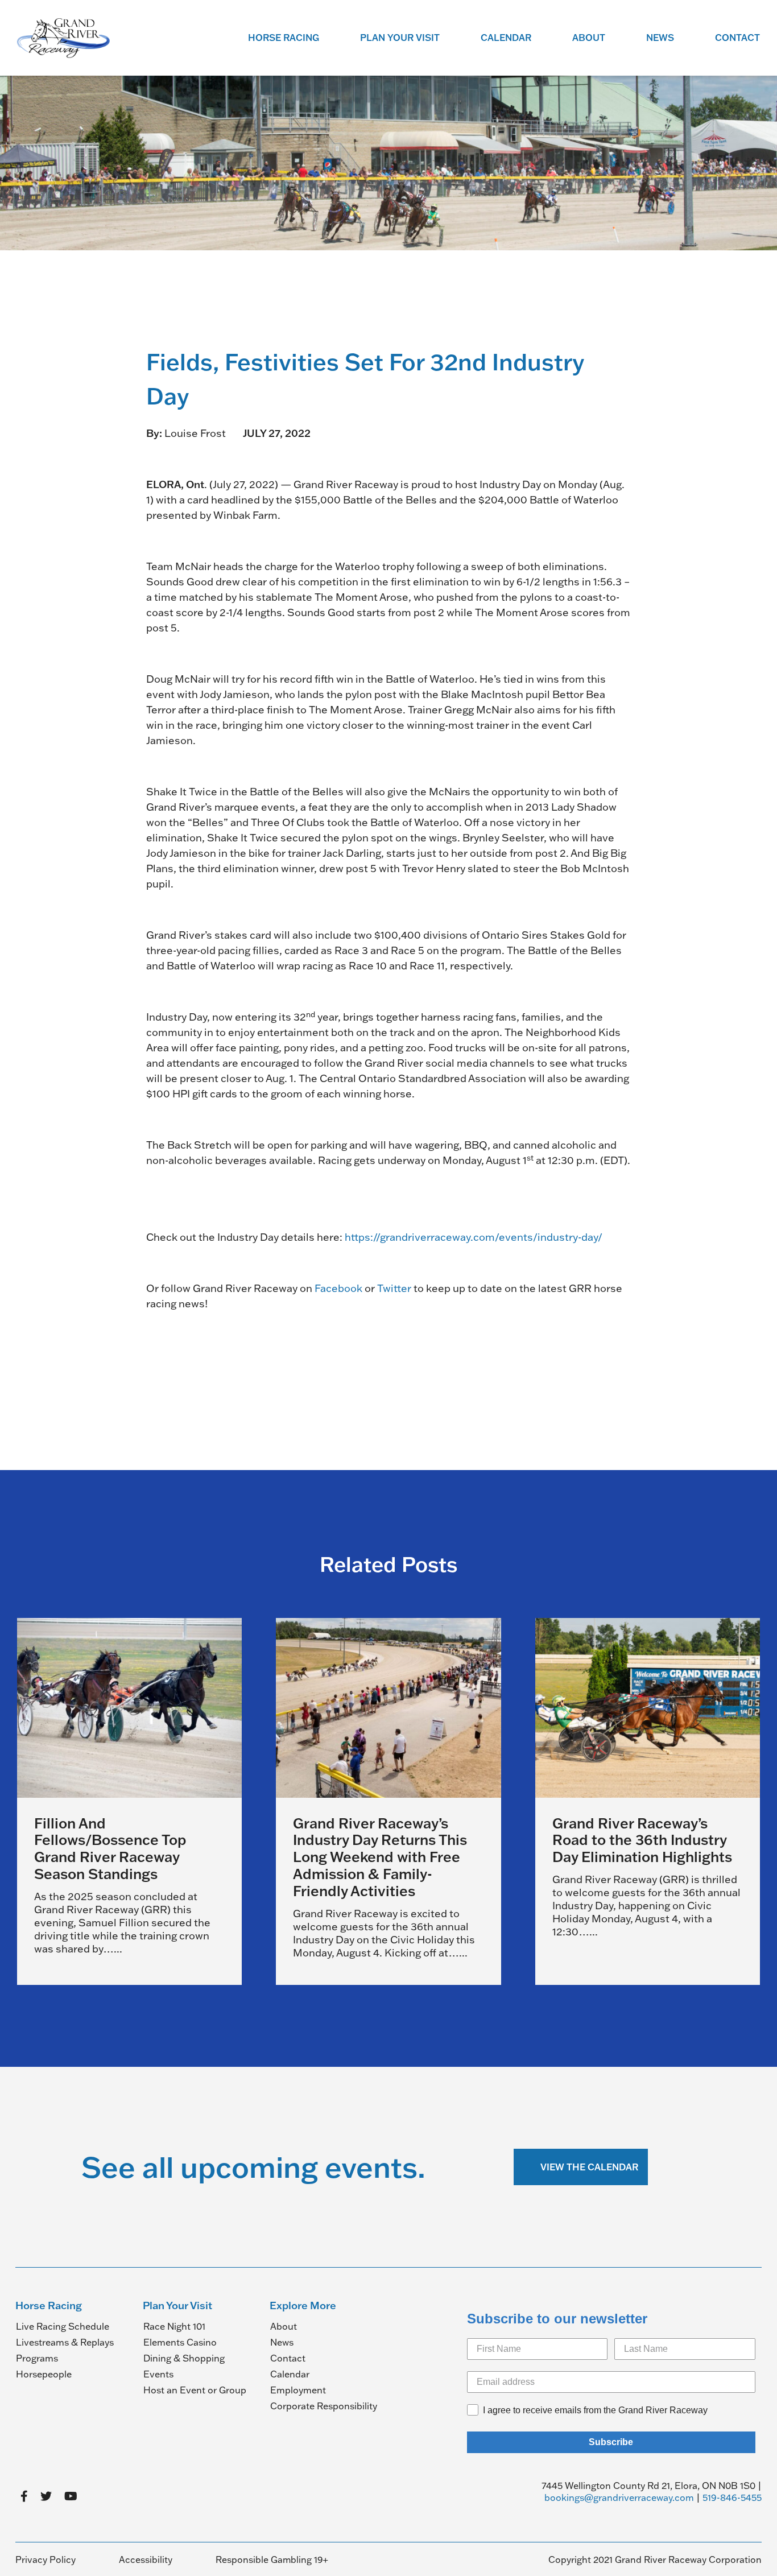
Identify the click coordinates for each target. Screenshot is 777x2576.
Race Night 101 (174, 2326)
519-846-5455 (732, 2497)
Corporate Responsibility (324, 2406)
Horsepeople (44, 2374)
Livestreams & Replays (65, 2342)
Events (158, 2374)
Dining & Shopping (184, 2358)
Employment (298, 2390)
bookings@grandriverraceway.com (619, 2497)
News (660, 38)
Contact (737, 38)
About (589, 38)
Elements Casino (180, 2342)
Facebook (338, 1288)
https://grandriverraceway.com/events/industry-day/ (474, 1237)
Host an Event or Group (195, 2390)
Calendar (506, 38)
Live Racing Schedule (63, 2326)
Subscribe (611, 2442)
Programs (37, 2358)
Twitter (394, 1288)
